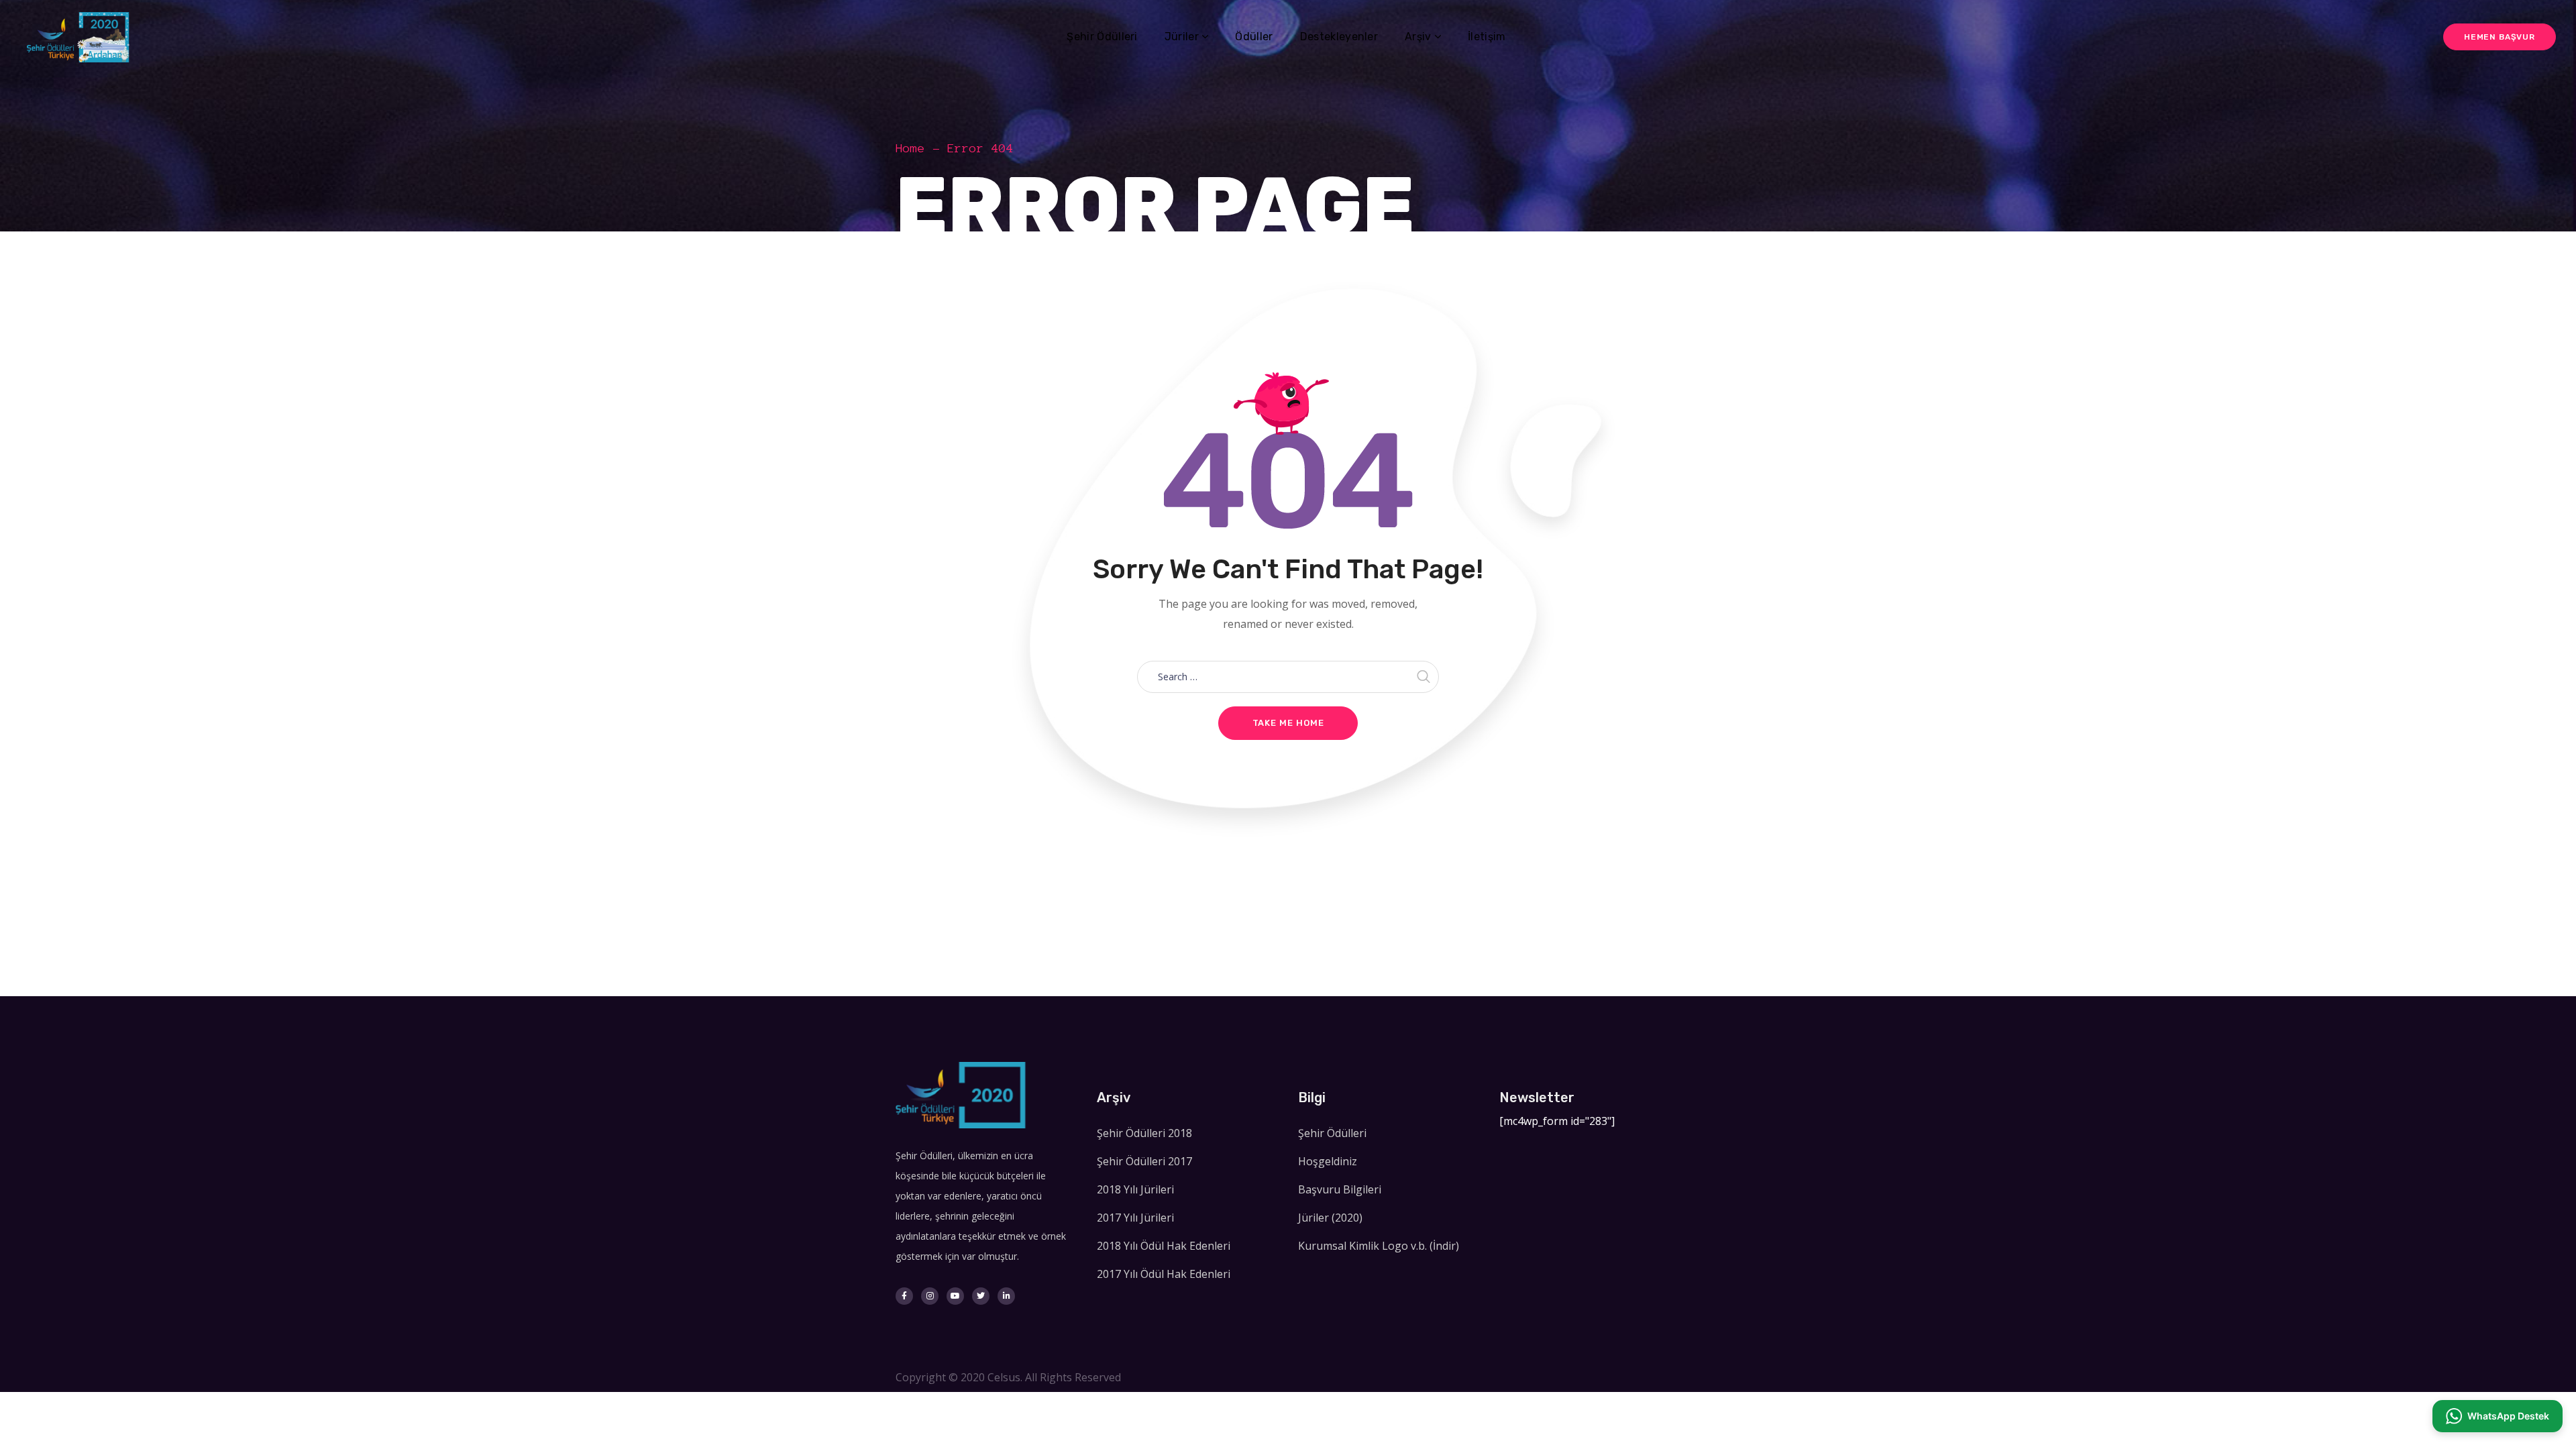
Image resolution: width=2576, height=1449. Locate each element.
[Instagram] (930, 1296)
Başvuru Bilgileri (1340, 1189)
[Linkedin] (1006, 1296)
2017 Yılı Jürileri (1135, 1218)
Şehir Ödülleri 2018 (1144, 1133)
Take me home (1288, 723)
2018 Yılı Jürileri (1135, 1189)
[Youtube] (955, 1296)
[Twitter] (981, 1296)
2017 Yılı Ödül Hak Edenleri (1164, 1274)
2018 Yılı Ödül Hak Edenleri (1164, 1246)
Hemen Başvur (2500, 37)
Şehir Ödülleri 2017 (1144, 1161)
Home (910, 148)
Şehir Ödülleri (1332, 1133)
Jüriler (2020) (1330, 1218)
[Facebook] (904, 1296)
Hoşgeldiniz (1328, 1161)
